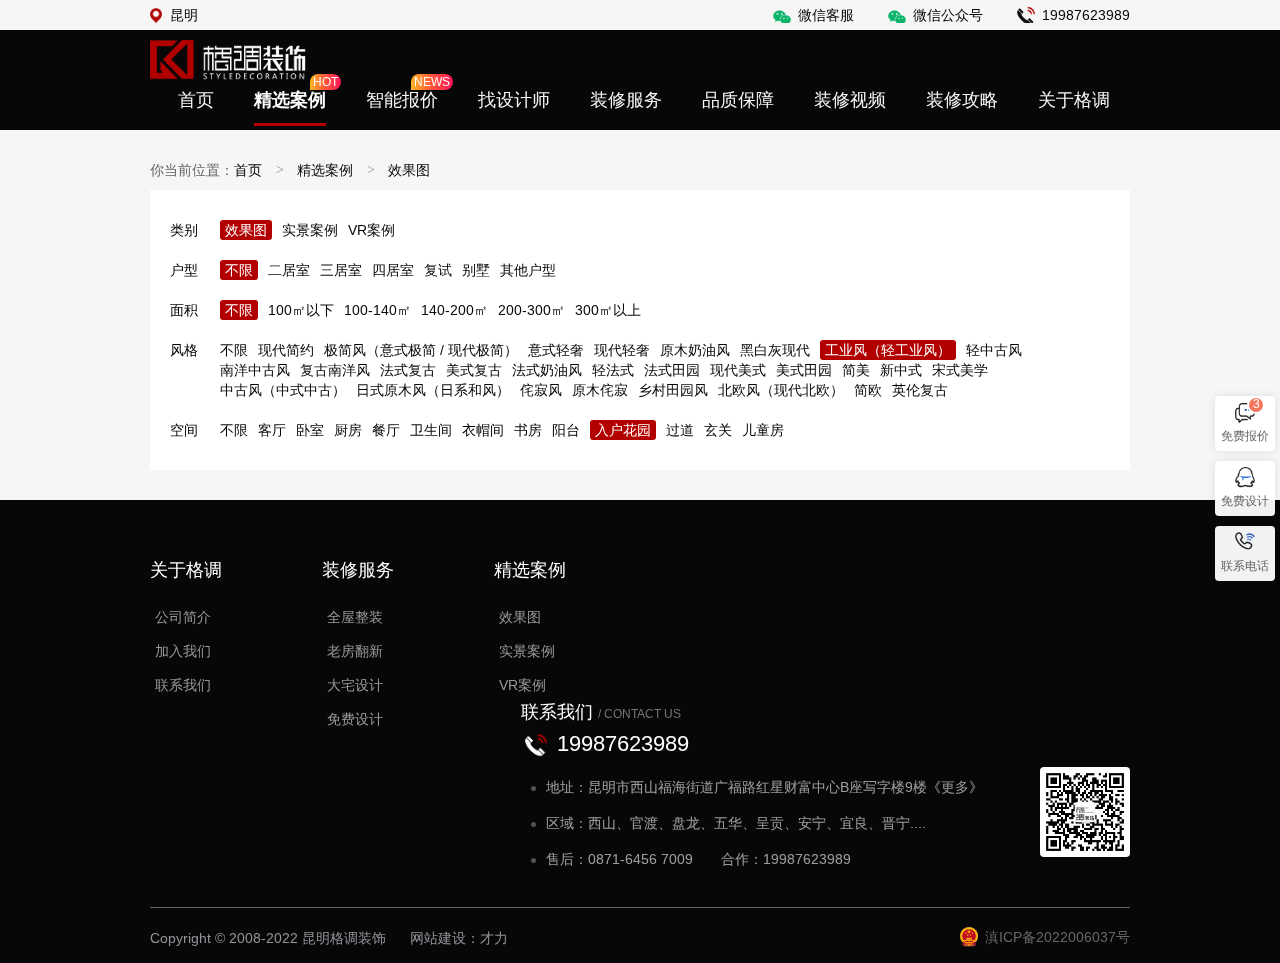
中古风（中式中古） (283, 390)
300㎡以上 (608, 310)
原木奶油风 (695, 350)
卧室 (310, 430)
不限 (239, 270)
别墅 (476, 270)
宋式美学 (960, 370)
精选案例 (325, 170)
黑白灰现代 (775, 350)
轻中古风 (994, 350)
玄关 (718, 430)
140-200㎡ (454, 310)
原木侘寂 (600, 390)
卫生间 (431, 430)
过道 (680, 430)
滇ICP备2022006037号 (1057, 937)
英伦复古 (920, 390)
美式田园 (804, 370)
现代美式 (738, 370)
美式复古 (474, 370)
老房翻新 (355, 651)
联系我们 (183, 685)
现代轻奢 (622, 350)
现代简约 (286, 350)
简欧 (868, 390)
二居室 (289, 270)
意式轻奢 (556, 350)
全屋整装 (355, 617)
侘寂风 (541, 390)
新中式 (901, 370)
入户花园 (623, 430)
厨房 (348, 430)
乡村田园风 (673, 390)
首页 (248, 170)
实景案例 (310, 230)
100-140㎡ (377, 310)
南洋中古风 (255, 370)
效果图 (409, 170)
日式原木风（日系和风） (433, 390)
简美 (856, 370)
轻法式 (613, 370)
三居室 (341, 270)
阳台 (566, 430)
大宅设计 (355, 685)
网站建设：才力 (459, 938)
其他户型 (528, 270)
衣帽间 (483, 430)
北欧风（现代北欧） (781, 390)
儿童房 (763, 430)
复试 (438, 270)
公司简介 (183, 617)
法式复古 (408, 370)
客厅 (272, 430)
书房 (528, 430)
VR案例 (371, 230)
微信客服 (826, 15)
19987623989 (1086, 15)
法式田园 (672, 370)
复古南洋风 (335, 370)
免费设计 (355, 719)
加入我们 (183, 651)
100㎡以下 (301, 310)
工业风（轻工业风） (888, 350)
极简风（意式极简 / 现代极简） (421, 350)
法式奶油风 (547, 370)
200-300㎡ (531, 310)
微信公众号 (948, 15)
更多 (955, 787)
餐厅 (386, 430)
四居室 (393, 270)
